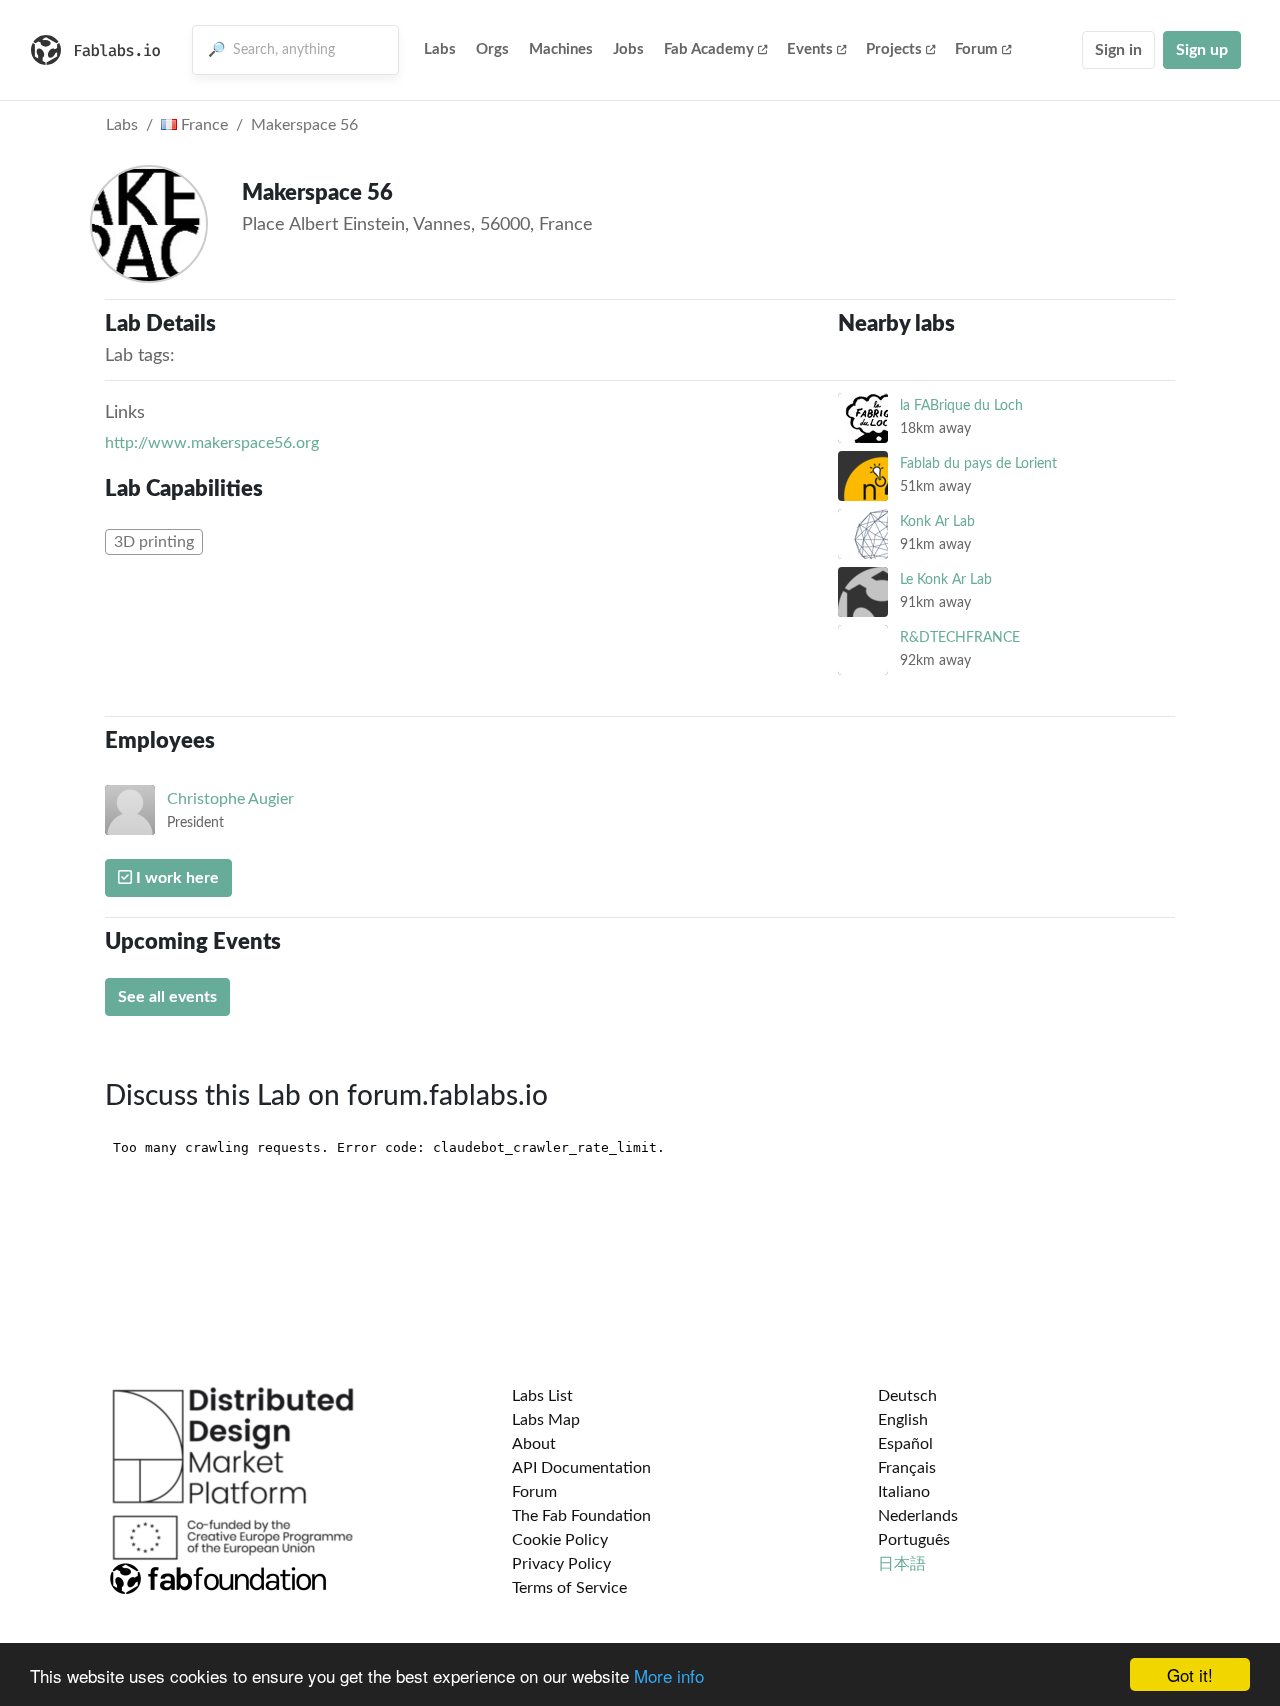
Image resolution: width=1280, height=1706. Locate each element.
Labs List (542, 1396)
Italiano (904, 1492)
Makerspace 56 (304, 125)
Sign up (1202, 50)
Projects (894, 49)
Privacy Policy (561, 1564)
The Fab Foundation (581, 1516)
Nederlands (918, 1516)
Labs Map (546, 1420)
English (903, 1420)
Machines (561, 49)
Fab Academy (709, 49)
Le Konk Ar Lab (946, 579)
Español (905, 1444)
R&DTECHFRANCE (960, 637)
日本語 (902, 1564)
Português (914, 1540)
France (202, 125)
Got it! (1190, 1674)
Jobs (628, 49)
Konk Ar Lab (937, 521)
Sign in (1118, 50)
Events (810, 49)
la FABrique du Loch (961, 405)
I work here (175, 878)
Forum (976, 49)
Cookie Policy (560, 1540)
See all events (167, 997)
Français (907, 1468)
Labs (440, 49)
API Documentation (581, 1468)
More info (669, 1675)
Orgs (492, 49)
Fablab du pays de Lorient (978, 463)
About (534, 1444)
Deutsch (907, 1396)
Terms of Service (569, 1588)
